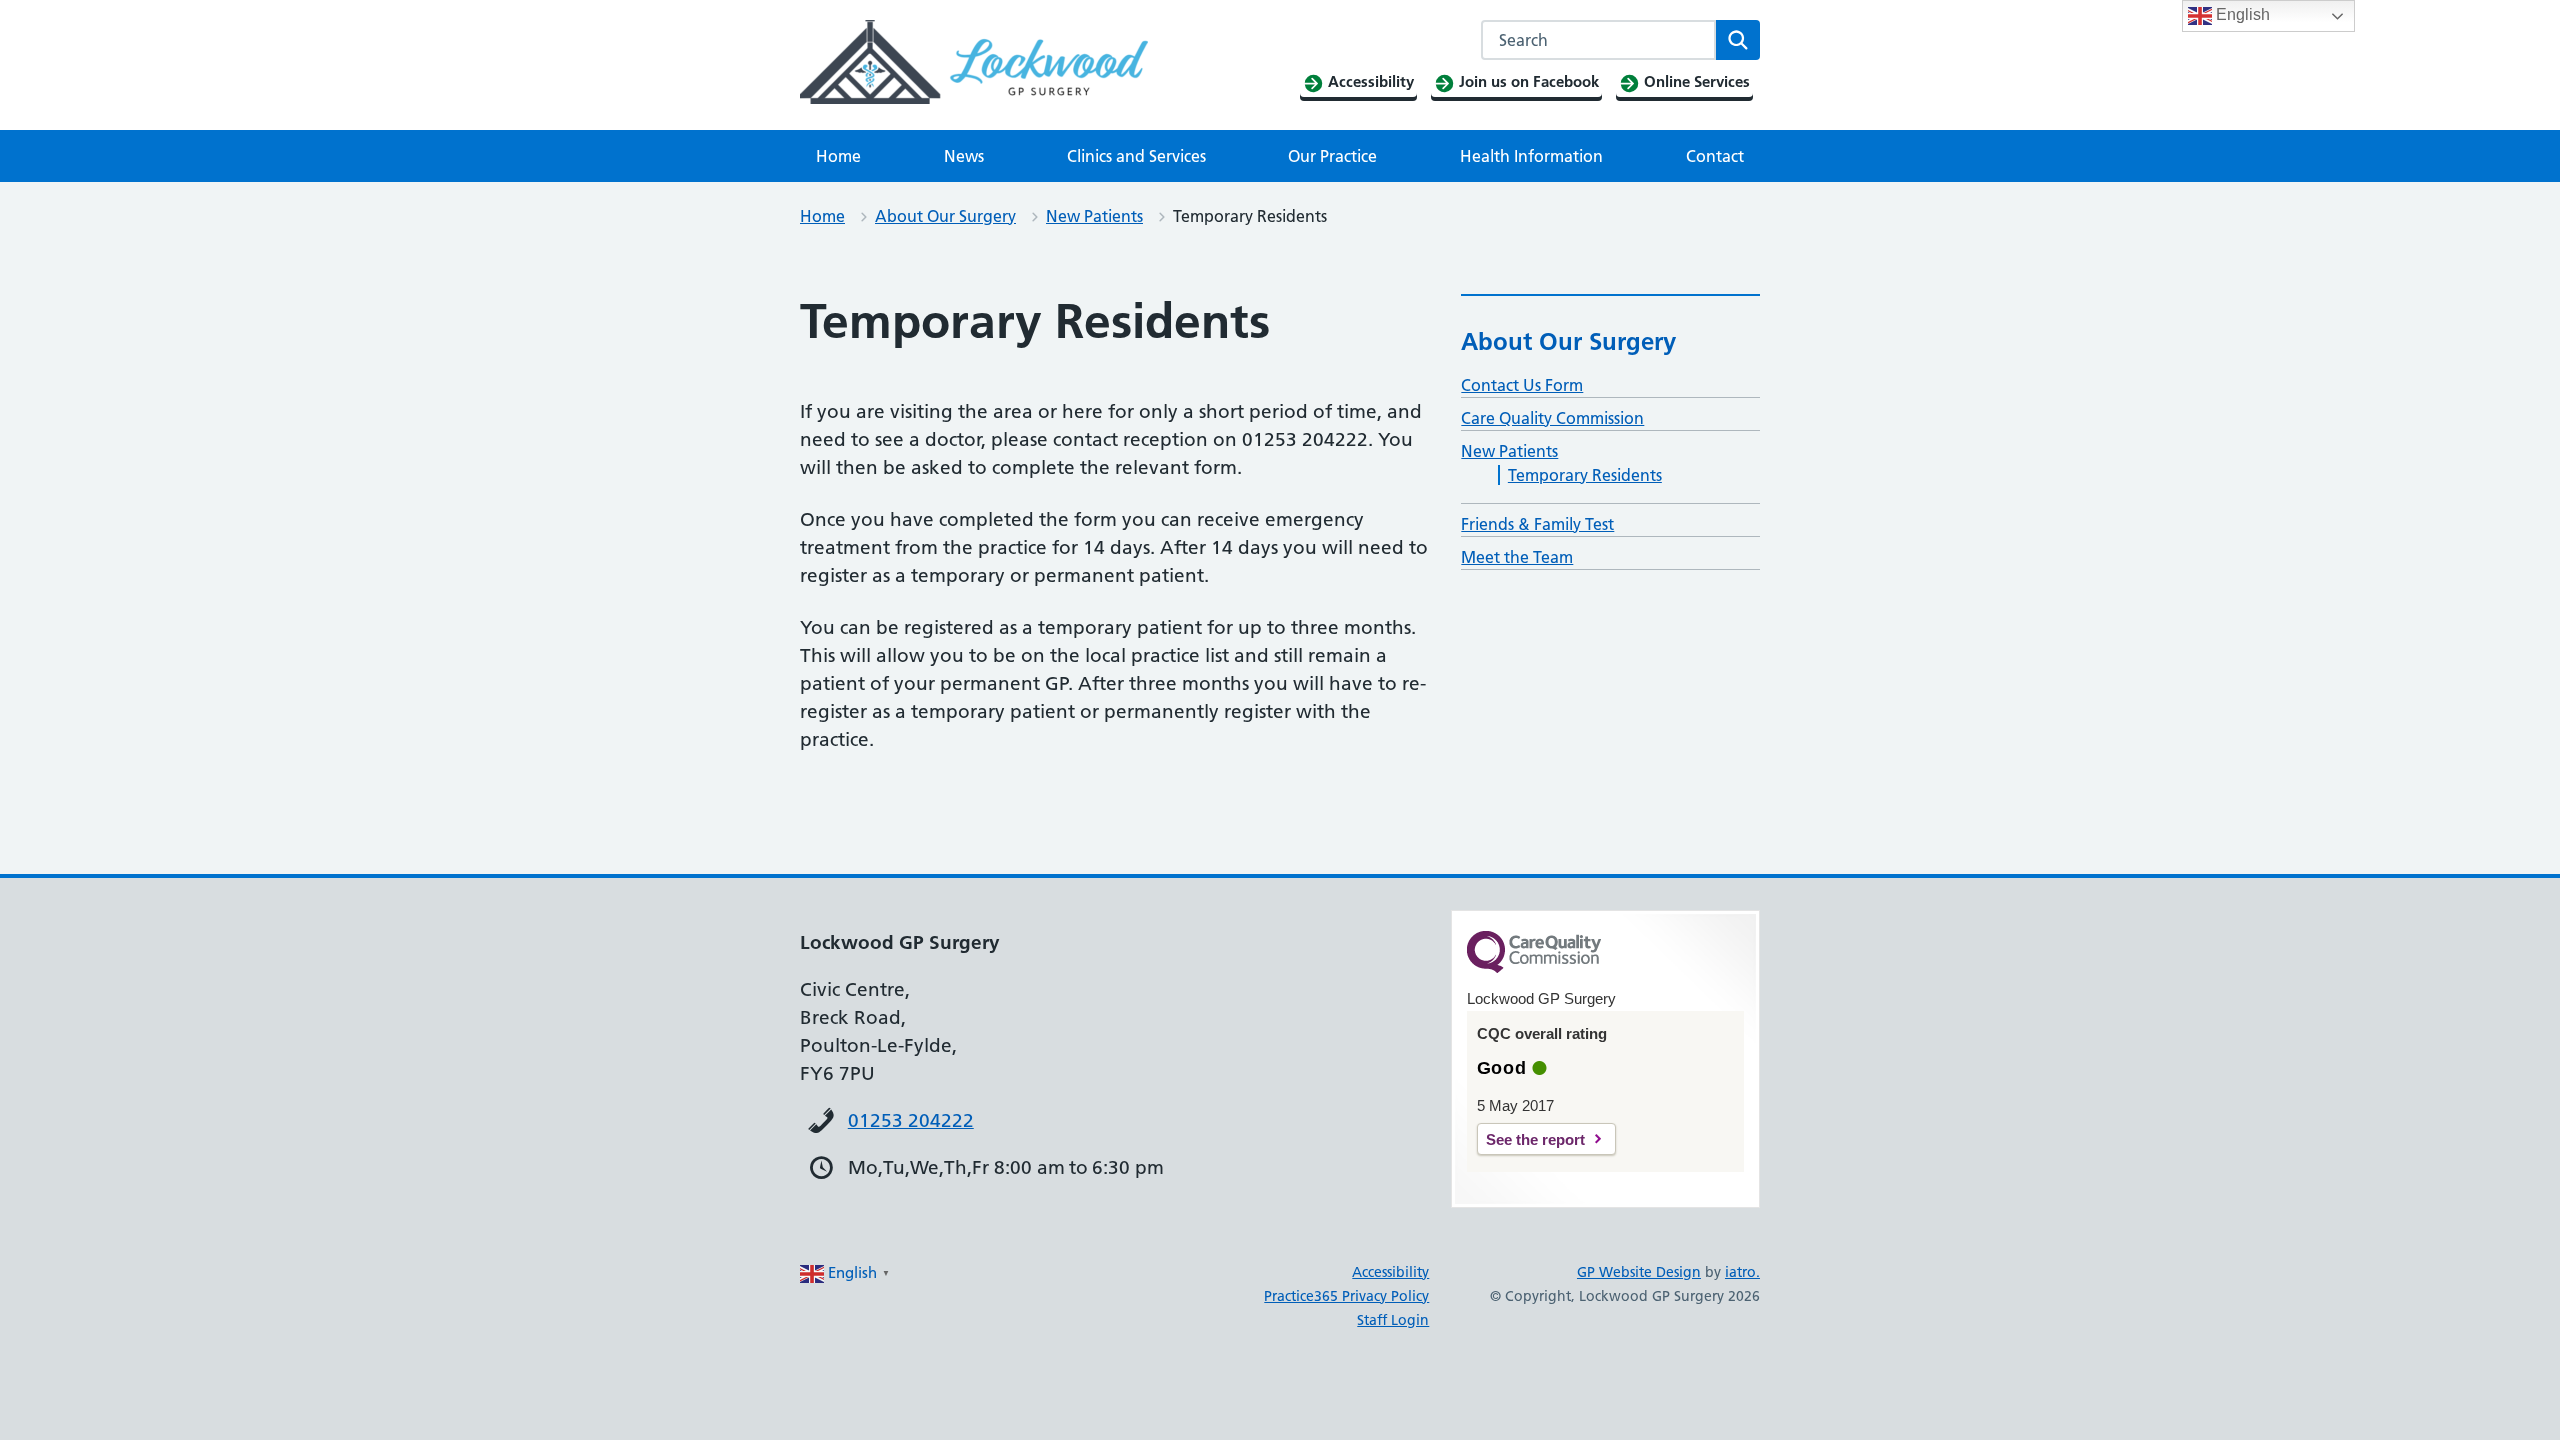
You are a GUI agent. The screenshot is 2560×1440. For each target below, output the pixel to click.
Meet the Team (1517, 557)
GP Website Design (1639, 1272)
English (2241, 14)
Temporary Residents (1585, 475)
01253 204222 (911, 1120)
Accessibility (1390, 1272)
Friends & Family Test (1537, 524)
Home (838, 156)
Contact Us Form (1522, 385)
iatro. (1742, 1272)
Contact (1715, 156)
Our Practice (1332, 156)
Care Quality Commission (1552, 418)
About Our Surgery (945, 216)
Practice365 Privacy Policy (1346, 1296)
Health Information (1531, 156)
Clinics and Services (1136, 156)
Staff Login (1393, 1320)
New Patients (1094, 216)
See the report (1535, 1139)
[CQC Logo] (1534, 968)
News (964, 156)
